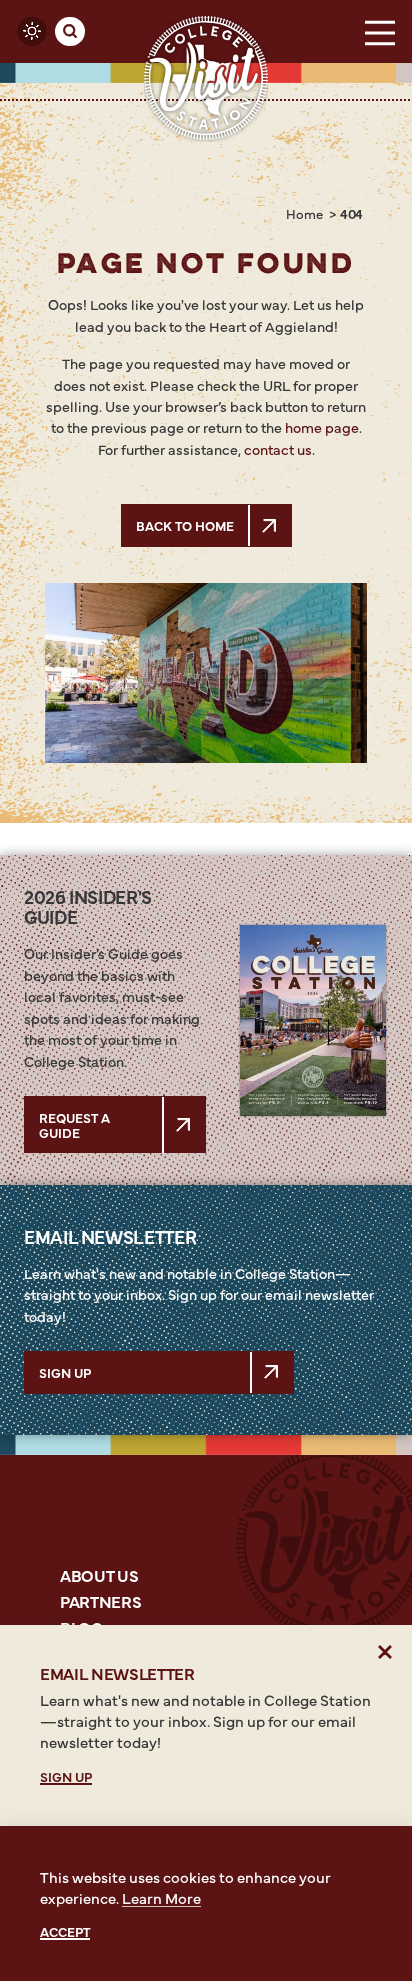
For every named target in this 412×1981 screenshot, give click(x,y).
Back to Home (185, 525)
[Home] (206, 78)
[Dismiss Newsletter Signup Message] (385, 1651)
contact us (278, 449)
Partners (100, 1601)
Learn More (161, 1897)
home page (322, 427)
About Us (99, 1575)
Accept (65, 1931)
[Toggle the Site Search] (70, 32)
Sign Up (65, 1372)
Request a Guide (74, 1124)
